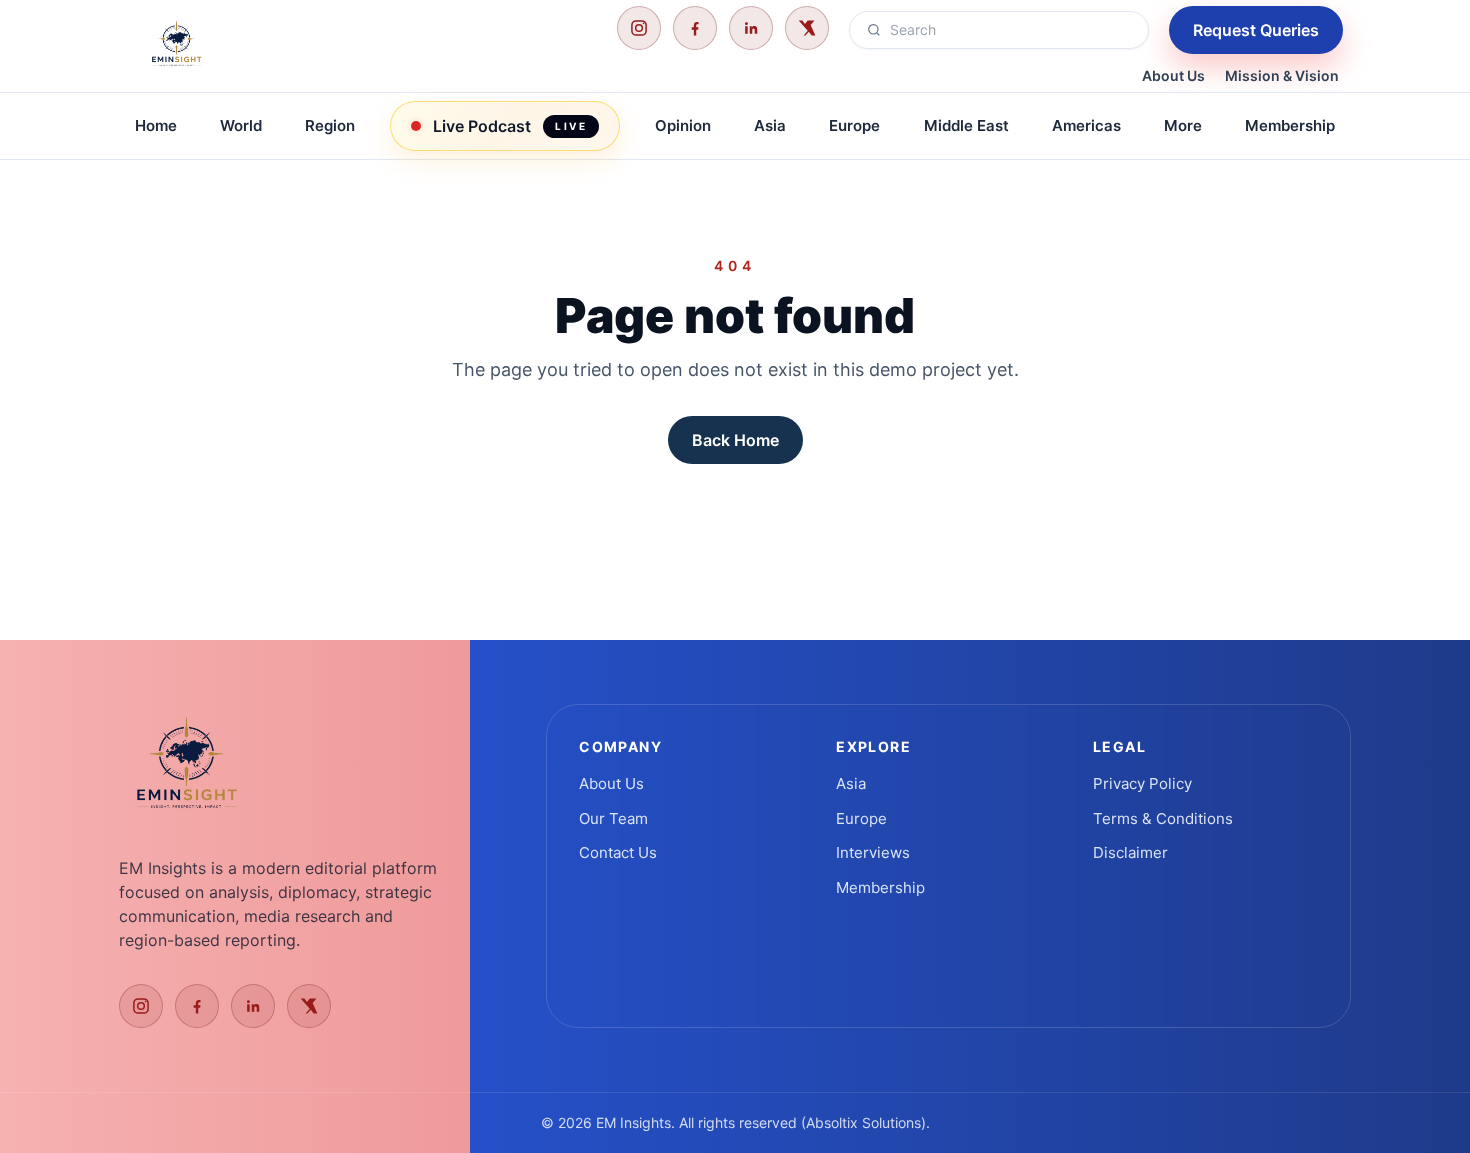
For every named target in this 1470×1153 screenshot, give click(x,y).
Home (156, 125)
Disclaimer (1130, 852)
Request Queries (1256, 30)
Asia (770, 125)
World (241, 125)
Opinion (683, 125)
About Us (1173, 75)
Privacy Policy (1142, 783)
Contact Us (618, 852)
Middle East (966, 125)
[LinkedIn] (751, 28)
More (1183, 125)
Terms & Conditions (1163, 818)
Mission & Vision (1282, 75)
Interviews (873, 852)
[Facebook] (695, 28)
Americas (1086, 125)
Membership (1290, 125)
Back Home (735, 440)
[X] (807, 28)
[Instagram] (639, 28)
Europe (854, 125)
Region (330, 125)
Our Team (613, 818)
